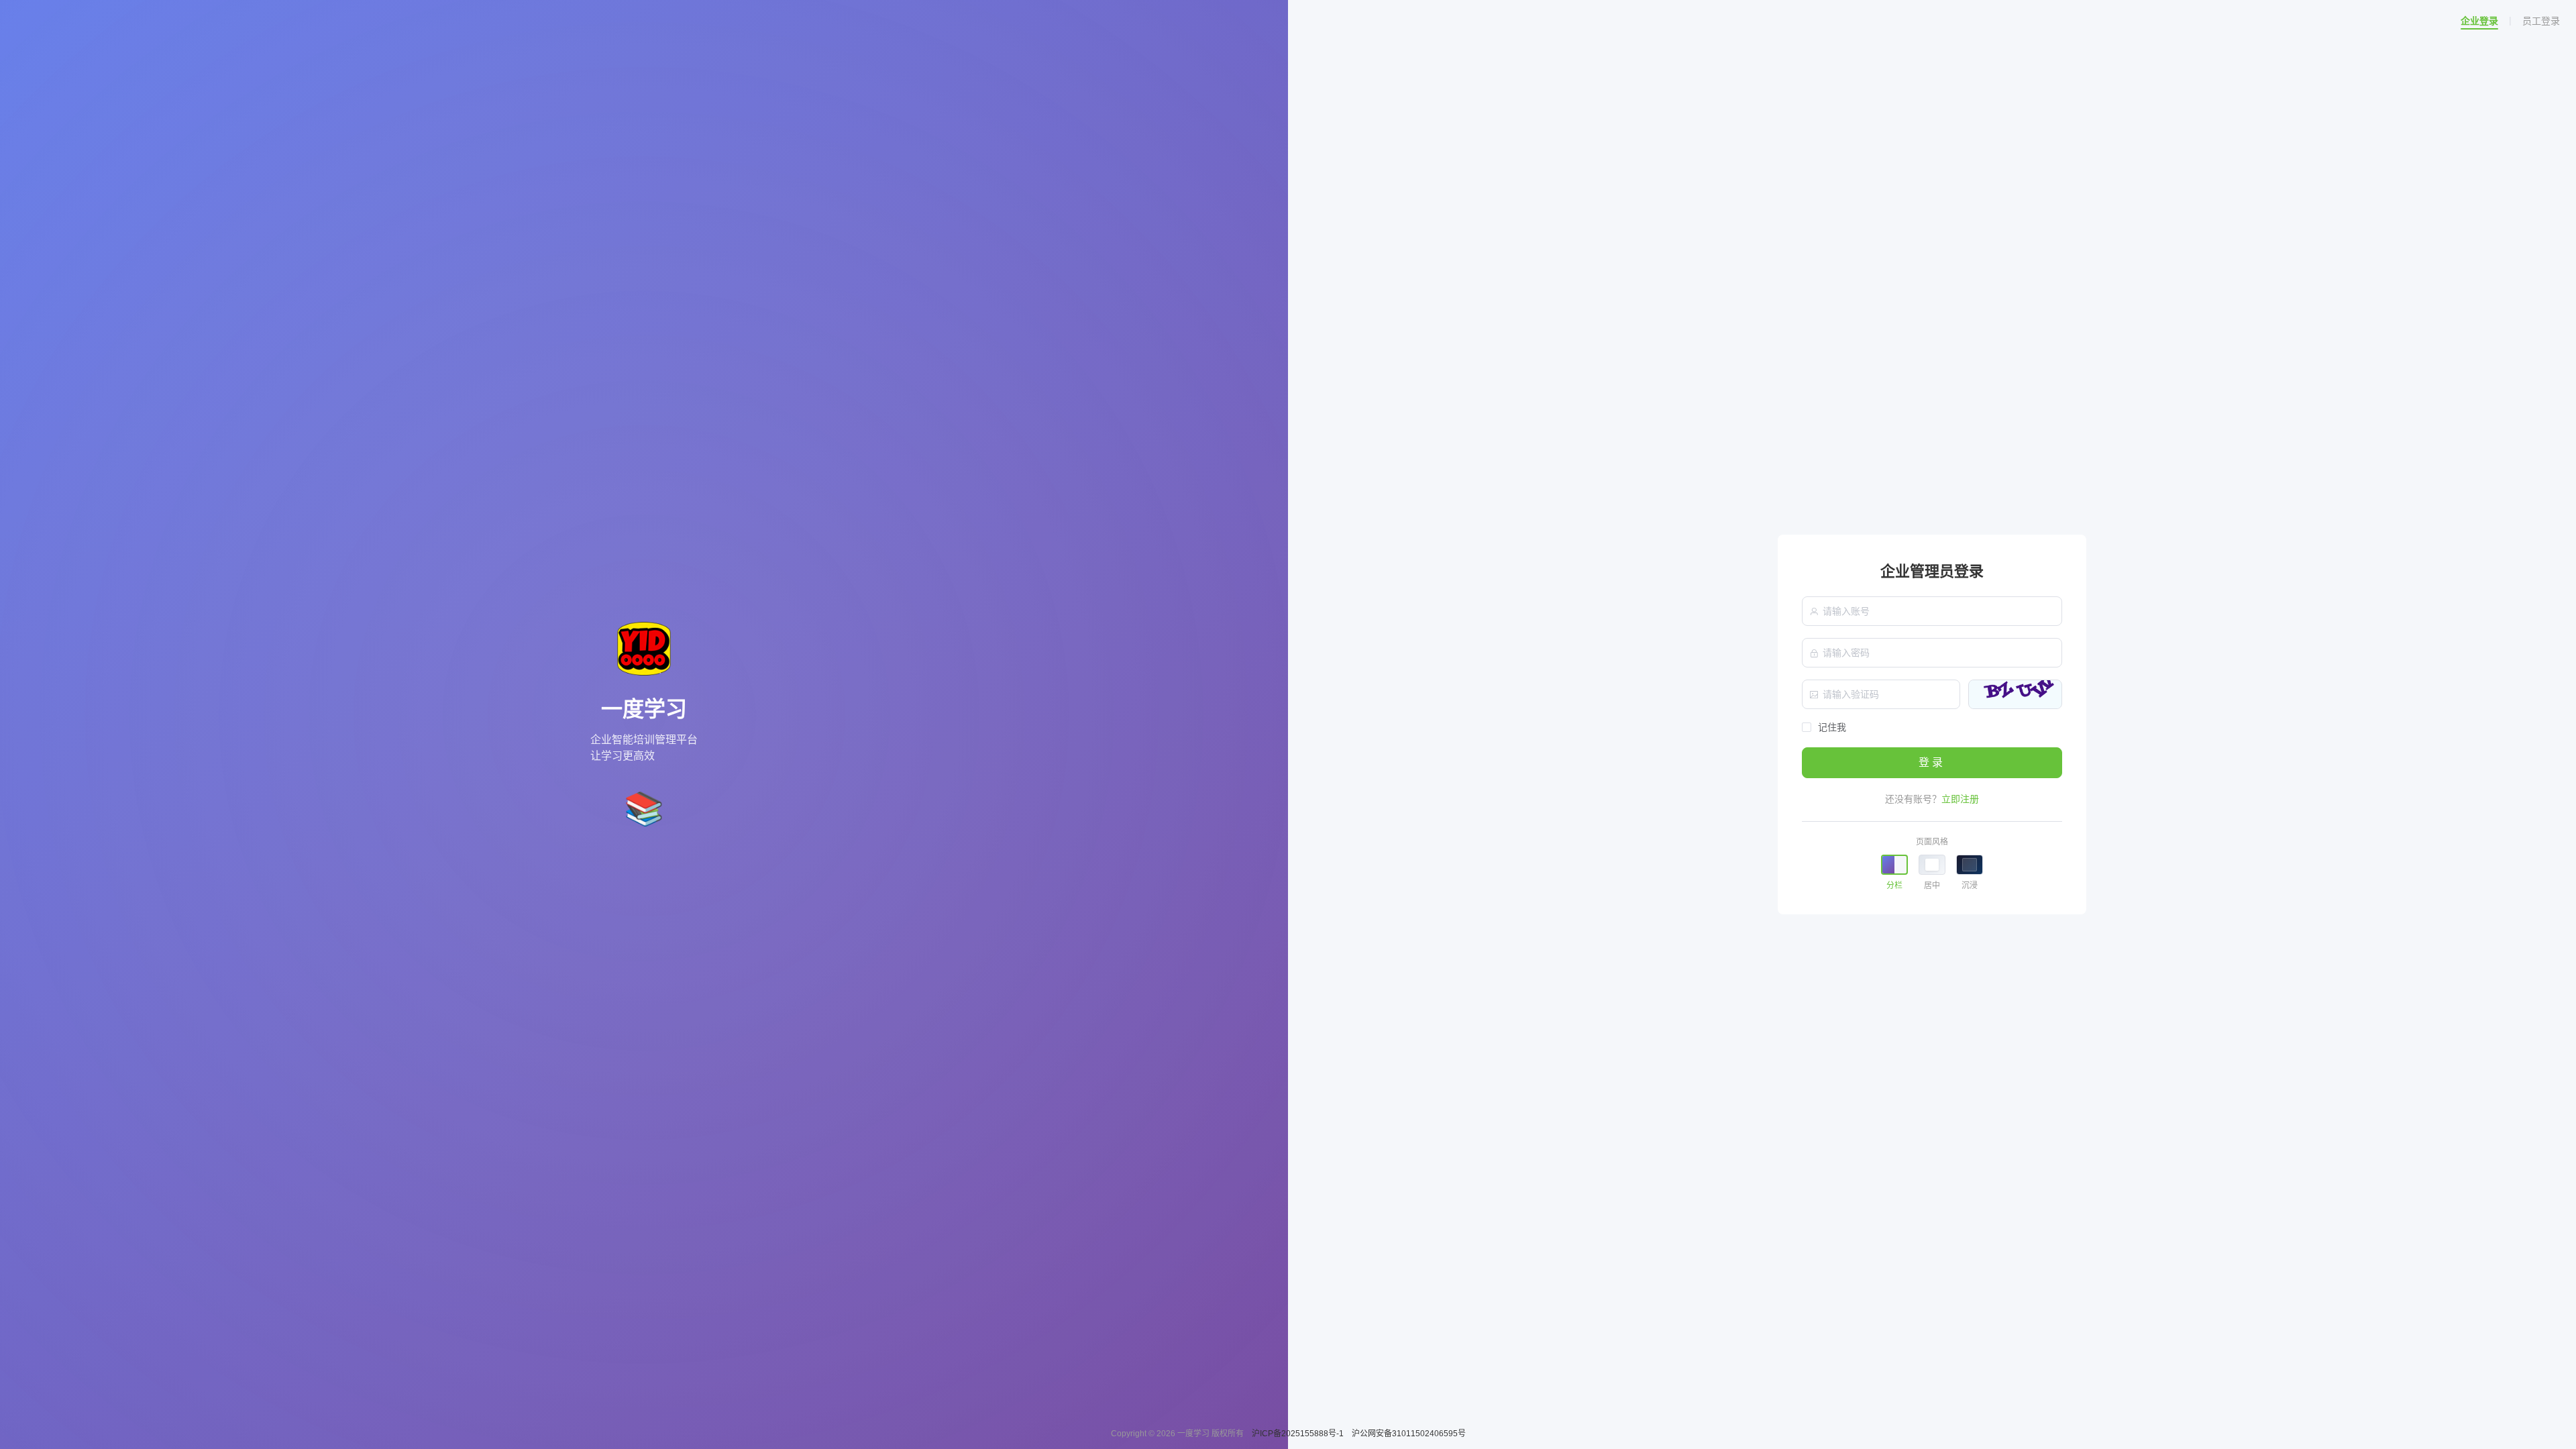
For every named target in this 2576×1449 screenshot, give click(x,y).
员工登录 (2541, 21)
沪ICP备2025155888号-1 (1299, 1434)
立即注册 (1960, 799)
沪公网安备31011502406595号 (1409, 1434)
